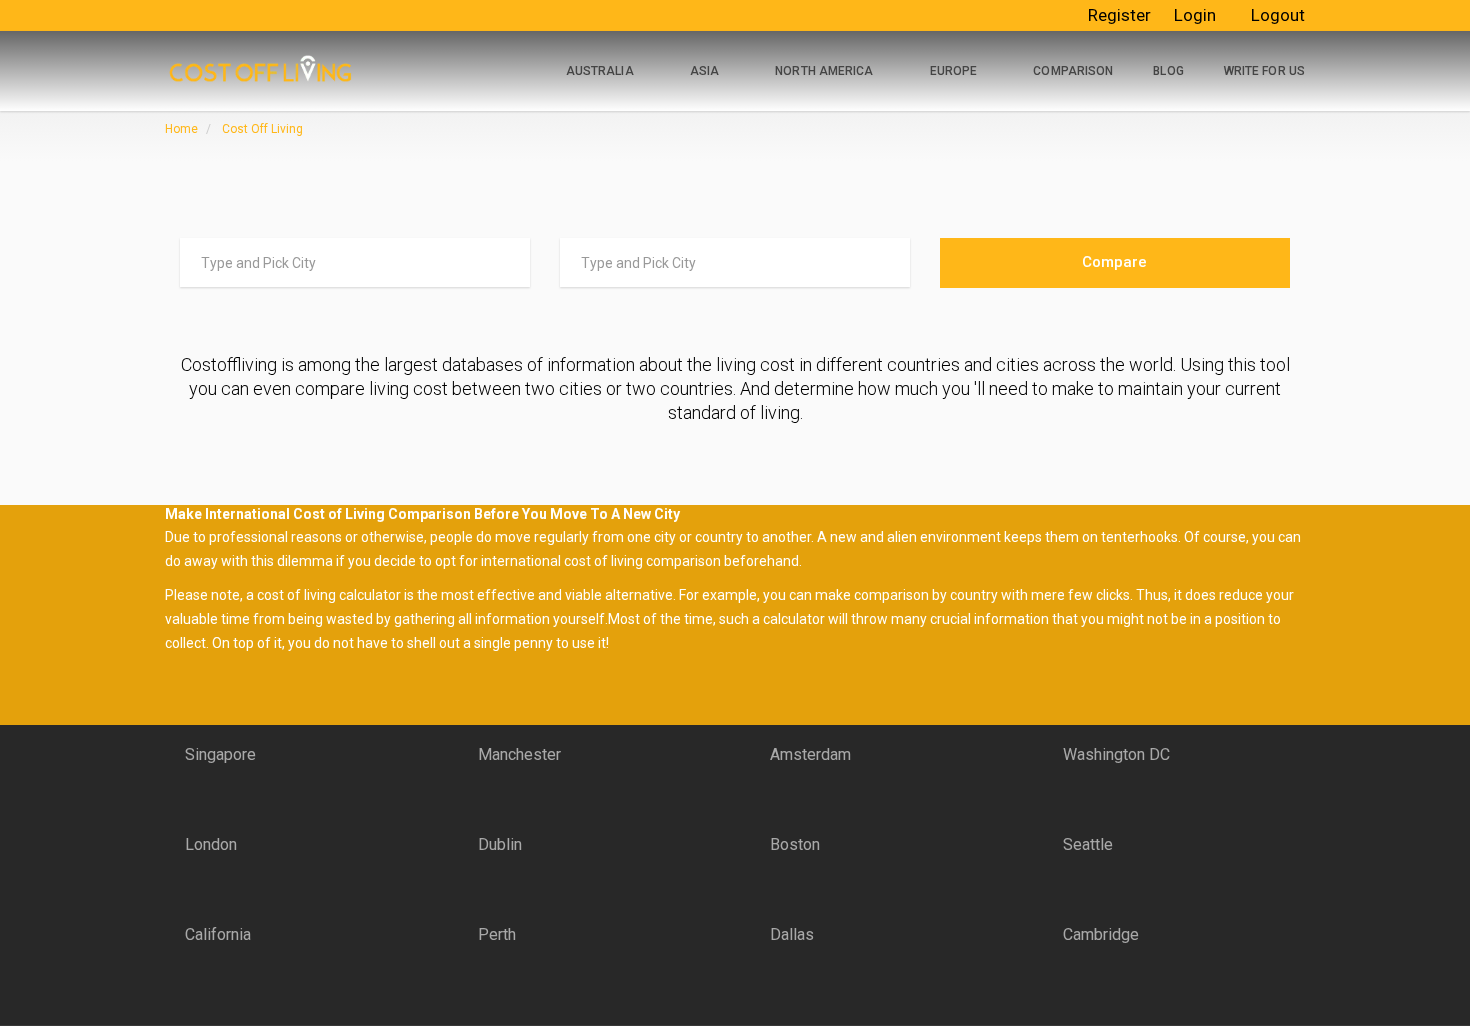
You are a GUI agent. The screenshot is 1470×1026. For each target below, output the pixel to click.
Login (1195, 15)
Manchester (519, 754)
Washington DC (1116, 754)
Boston (795, 844)
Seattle (1088, 844)
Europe (954, 71)
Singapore (220, 754)
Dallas (792, 934)
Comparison (1073, 71)
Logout (1278, 15)
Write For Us (1264, 71)
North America (824, 71)
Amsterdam (810, 754)
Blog (1168, 71)
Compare (1114, 262)
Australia (600, 71)
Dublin (500, 844)
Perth (497, 934)
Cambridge (1101, 934)
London (211, 844)
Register (1119, 15)
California (218, 934)
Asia (704, 71)
